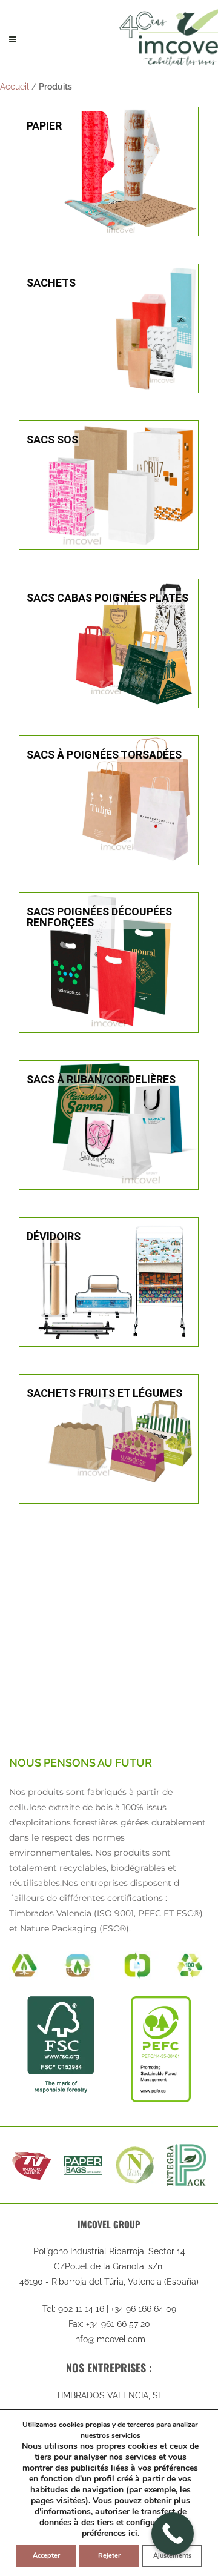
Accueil (15, 87)
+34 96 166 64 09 (144, 2309)
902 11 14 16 (81, 2309)
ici (133, 2534)
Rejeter (109, 2556)
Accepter (46, 2556)
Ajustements (172, 2556)
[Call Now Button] (173, 2534)
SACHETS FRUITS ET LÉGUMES (104, 1393)
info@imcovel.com (109, 2339)
